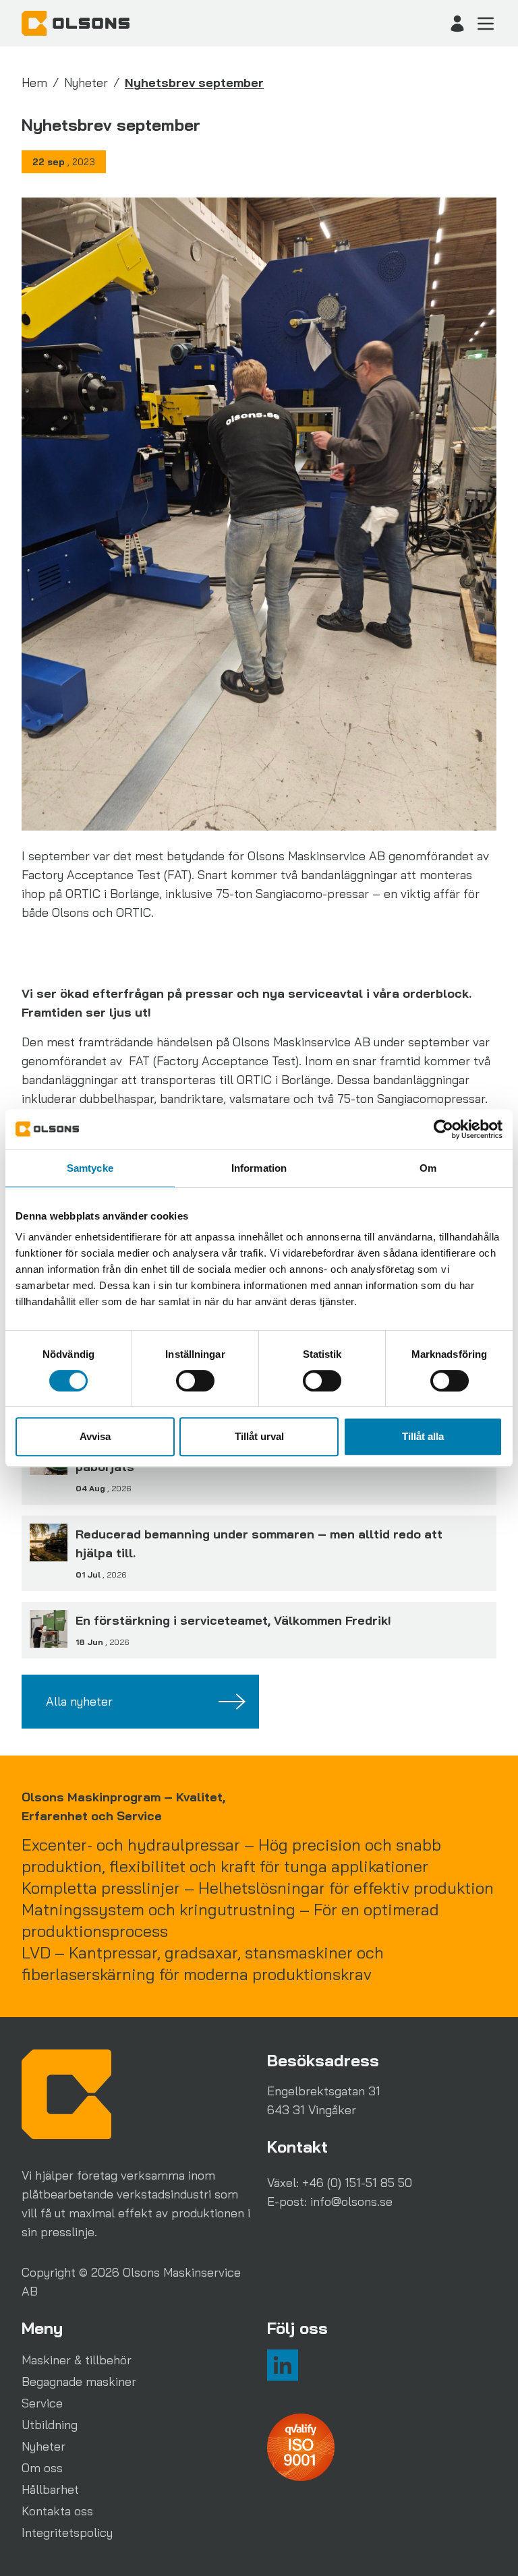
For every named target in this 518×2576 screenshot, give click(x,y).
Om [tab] (428, 1168)
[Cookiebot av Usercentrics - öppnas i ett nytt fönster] (443, 1129)
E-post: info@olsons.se (330, 2201)
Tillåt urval (259, 1436)
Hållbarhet (50, 2489)
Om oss (42, 2468)
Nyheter (86, 83)
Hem (34, 83)
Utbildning (50, 2425)
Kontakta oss (57, 2511)
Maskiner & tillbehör (77, 2360)
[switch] (195, 1381)
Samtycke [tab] (90, 1168)
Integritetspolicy (67, 2533)
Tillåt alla (423, 1436)
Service (42, 2403)
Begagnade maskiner (79, 2382)
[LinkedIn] (283, 2365)
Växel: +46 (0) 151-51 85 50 (340, 2183)
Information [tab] (259, 1168)
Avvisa (95, 1436)
